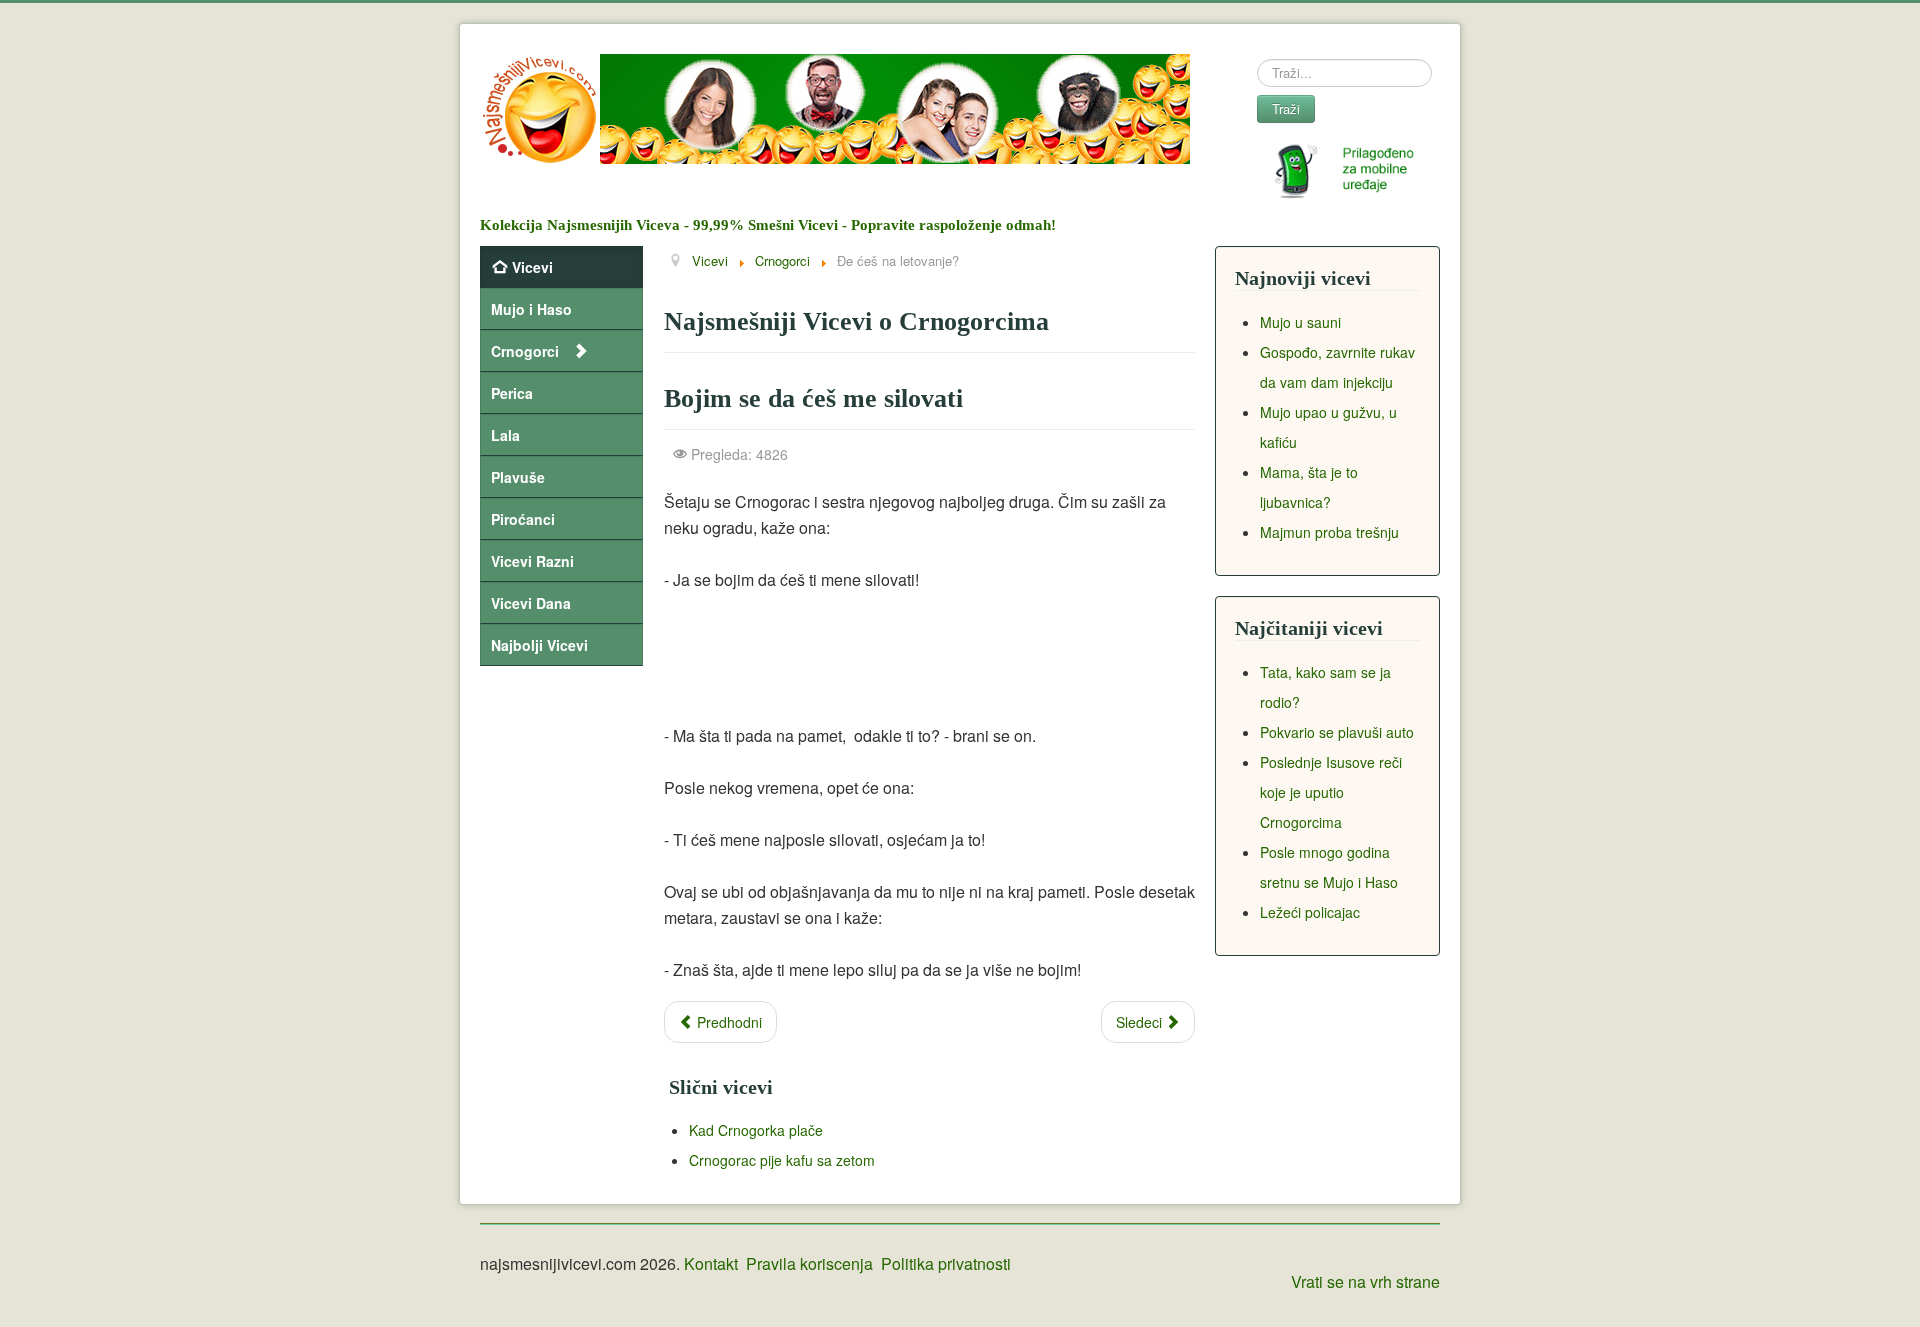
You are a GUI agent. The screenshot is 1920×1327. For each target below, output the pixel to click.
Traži (1286, 108)
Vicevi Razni (532, 561)
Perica (512, 393)
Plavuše (518, 477)
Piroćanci (523, 519)
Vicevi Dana (531, 603)
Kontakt (711, 1263)
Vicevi (532, 267)
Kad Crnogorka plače (756, 1130)
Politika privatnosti (946, 1263)
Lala (505, 435)
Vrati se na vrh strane (1365, 1281)
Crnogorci (525, 351)
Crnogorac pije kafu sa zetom (782, 1160)
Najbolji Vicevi (539, 645)
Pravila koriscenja (809, 1263)
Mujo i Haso (531, 309)
